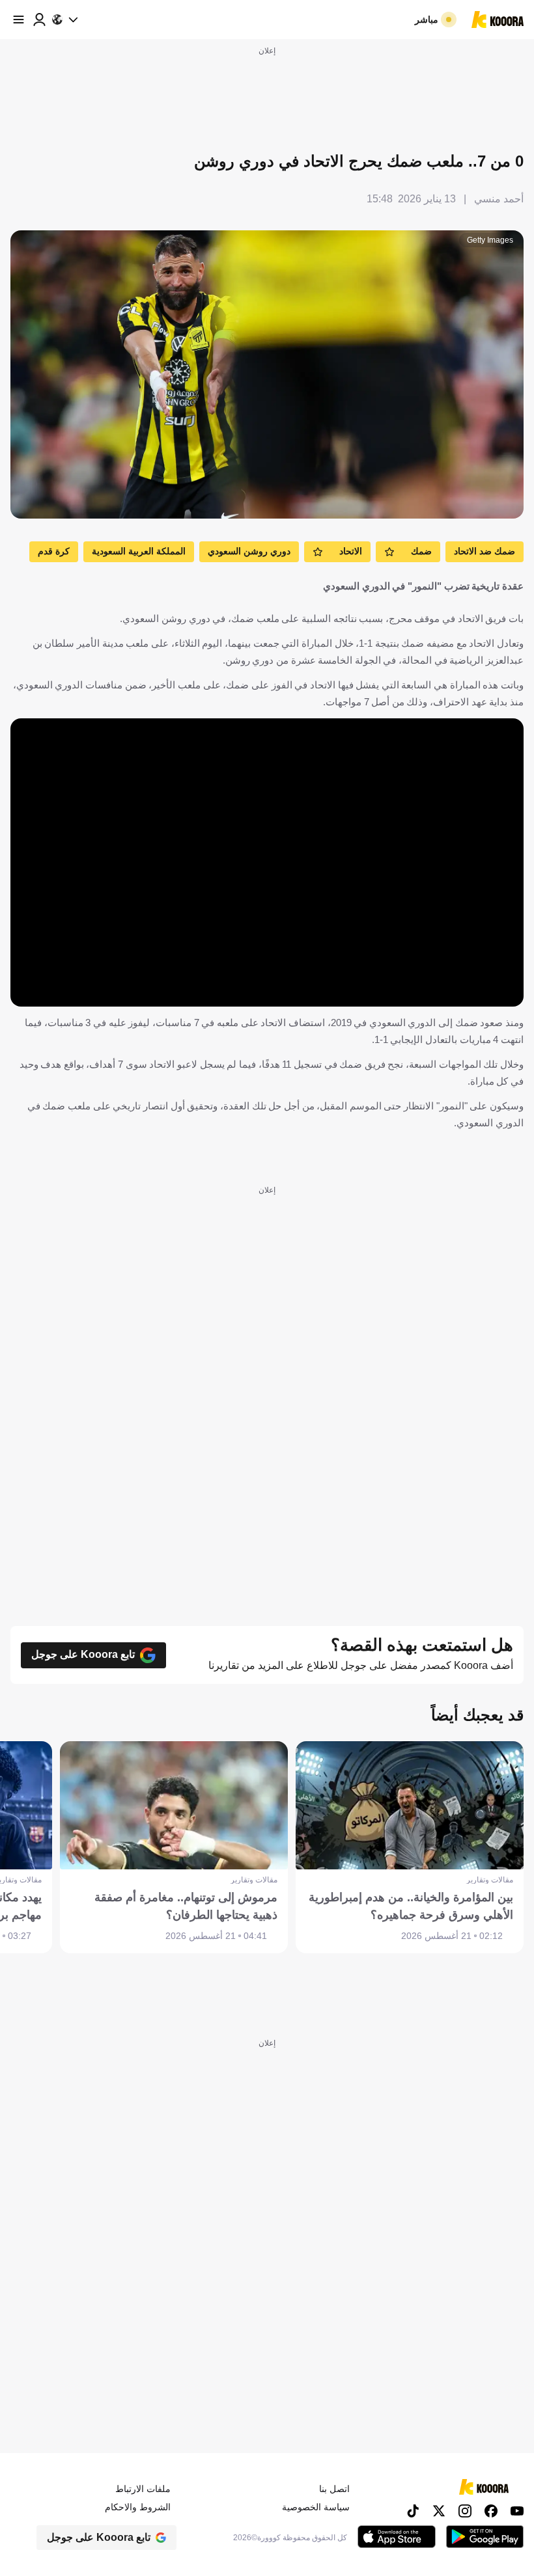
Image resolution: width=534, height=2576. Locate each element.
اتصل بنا (334, 2489)
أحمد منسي (499, 199)
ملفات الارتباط (143, 2489)
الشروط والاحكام (138, 2507)
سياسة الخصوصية (316, 2507)
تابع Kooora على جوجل (83, 1654)
